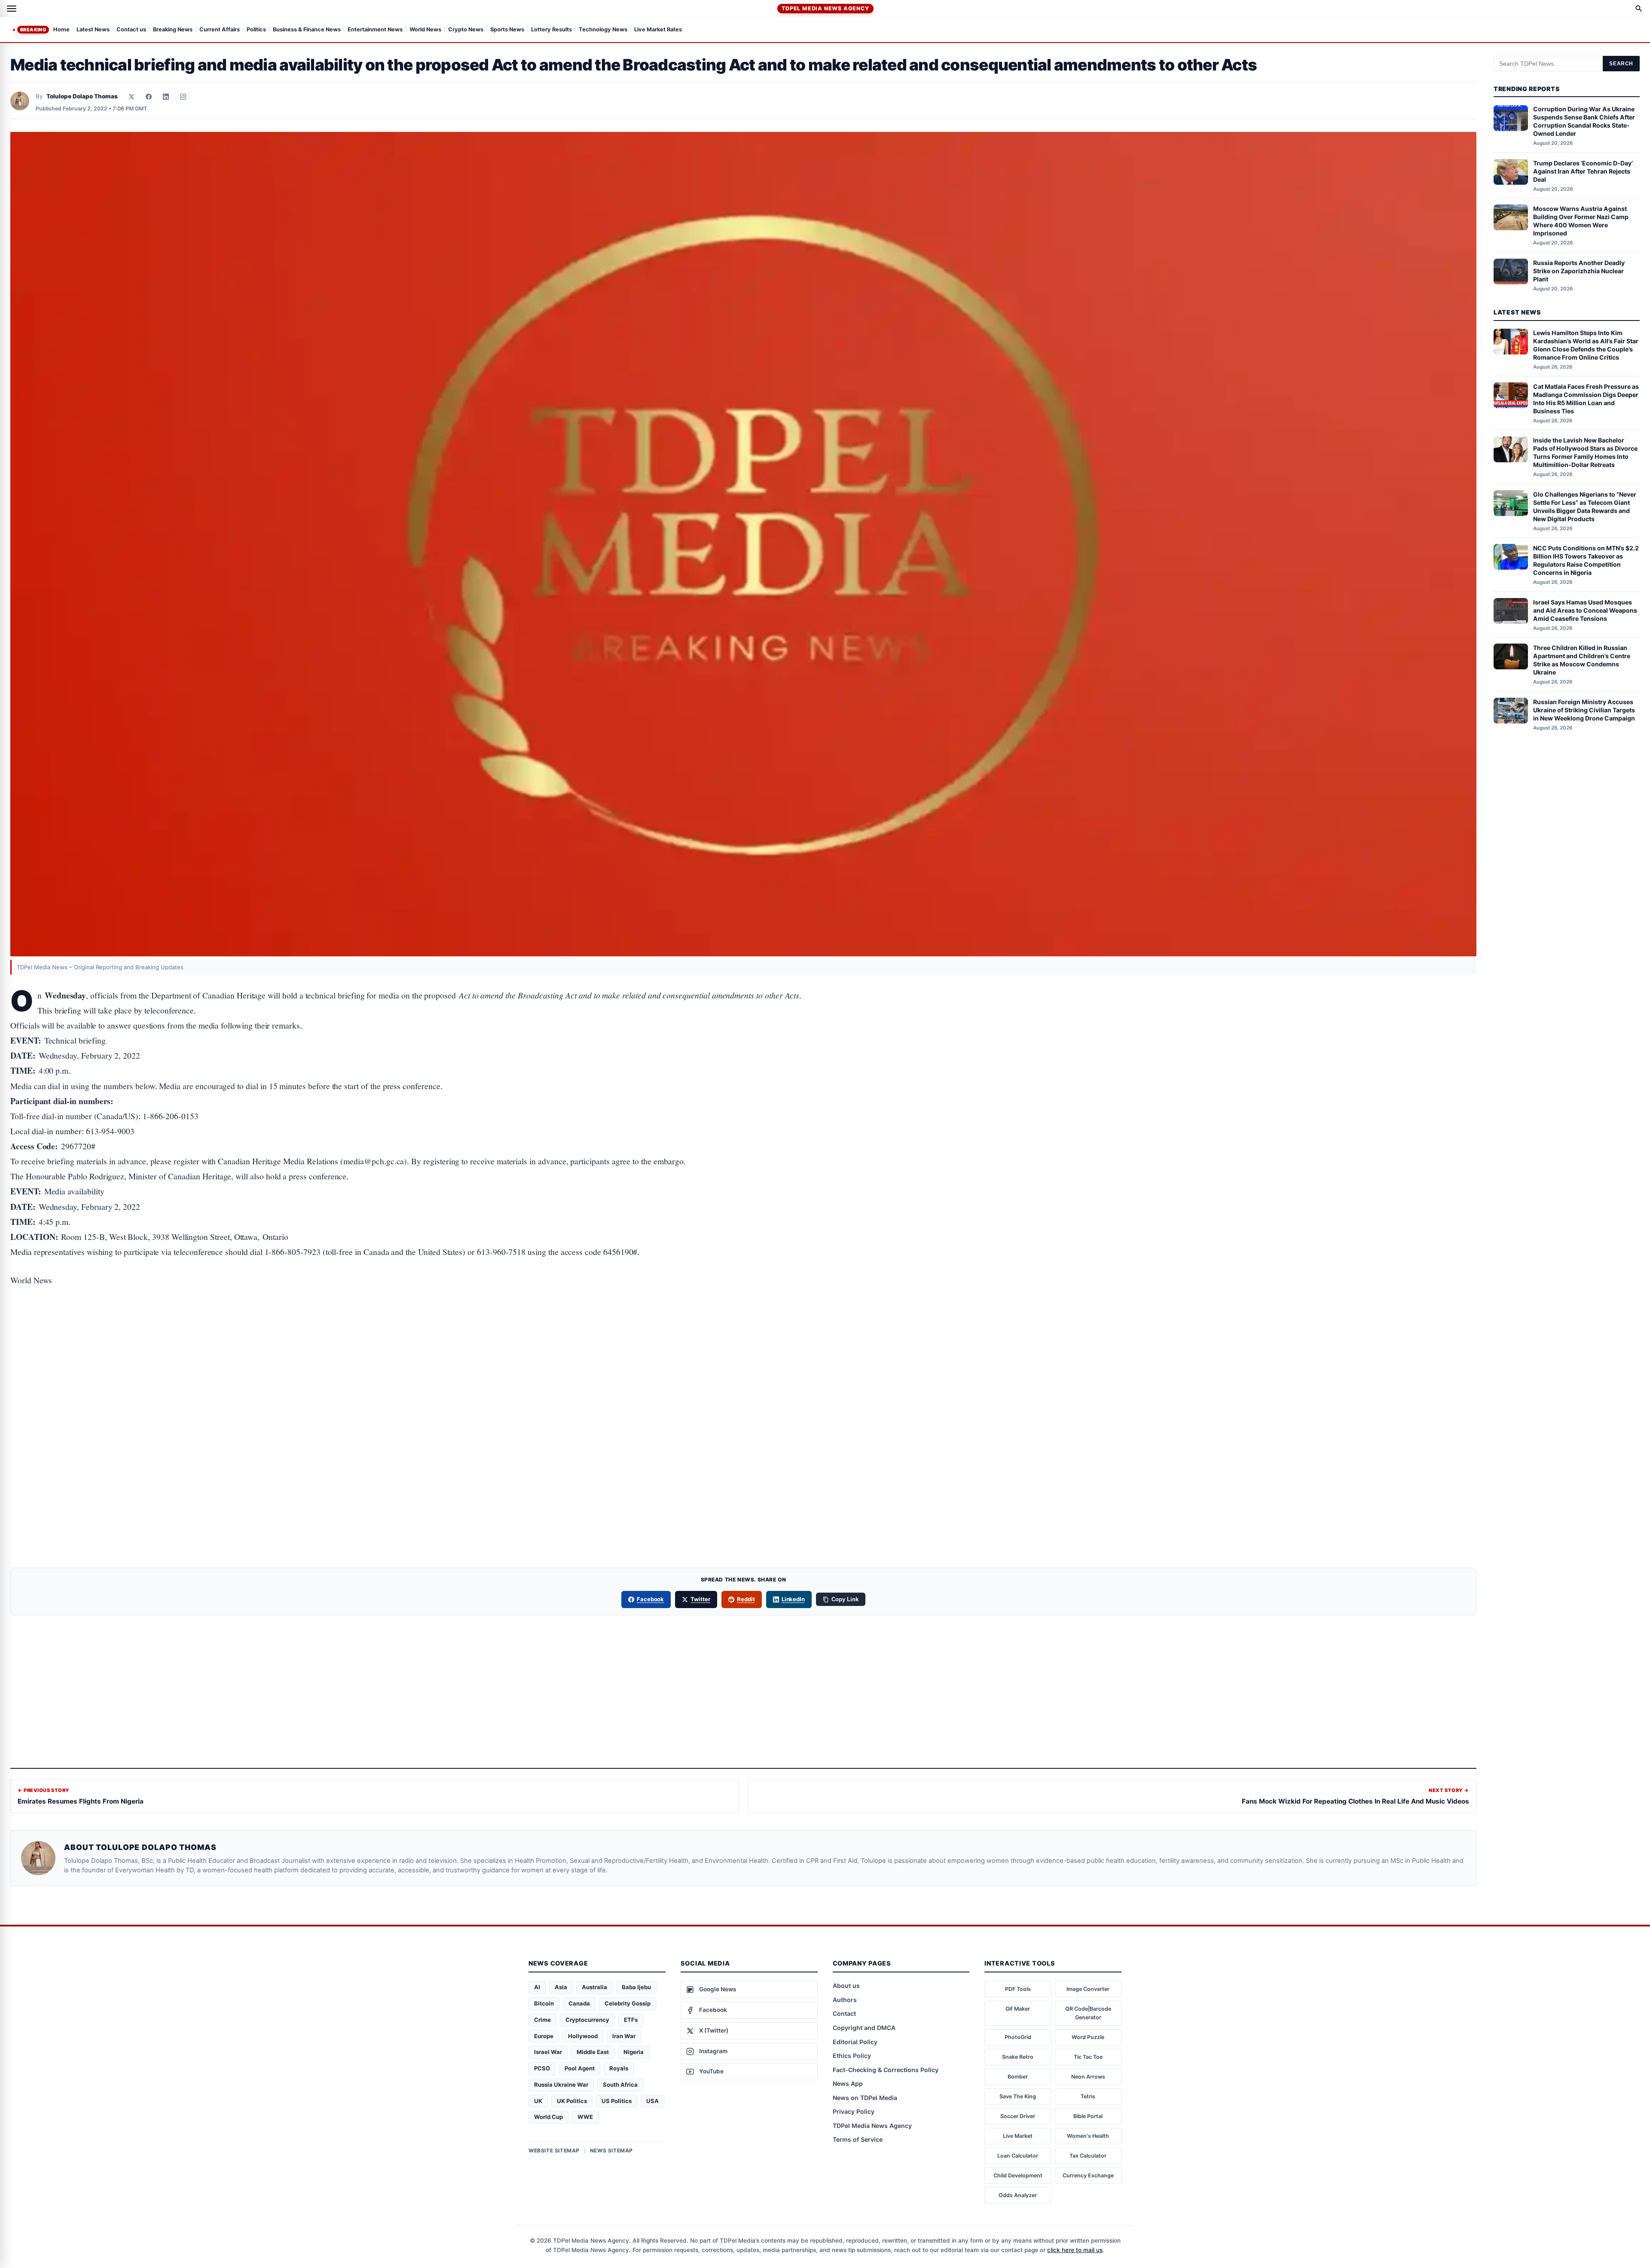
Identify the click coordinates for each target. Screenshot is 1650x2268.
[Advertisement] (743, 1334)
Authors (845, 2000)
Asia (561, 1987)
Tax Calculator (1088, 2156)
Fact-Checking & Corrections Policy (886, 2070)
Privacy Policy (854, 2111)
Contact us (131, 30)
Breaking (33, 30)
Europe (544, 2036)
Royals (619, 2068)
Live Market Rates (658, 30)
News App (848, 2083)
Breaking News (173, 30)
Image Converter (1088, 1989)
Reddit (746, 1599)
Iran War (624, 2036)
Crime (542, 2020)
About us (846, 1986)
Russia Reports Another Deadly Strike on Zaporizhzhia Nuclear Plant (1579, 271)
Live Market (1018, 2136)
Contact (844, 2013)
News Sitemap (611, 2150)
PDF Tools (1018, 1989)
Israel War (548, 2052)
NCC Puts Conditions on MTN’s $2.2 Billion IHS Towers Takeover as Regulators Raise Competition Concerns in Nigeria (1586, 560)
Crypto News (466, 30)
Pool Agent (580, 2068)
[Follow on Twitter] (131, 97)
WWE (585, 2117)
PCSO (542, 2068)
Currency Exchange (1088, 2175)
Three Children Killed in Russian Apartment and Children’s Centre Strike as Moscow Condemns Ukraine (1582, 660)
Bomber (1018, 2077)
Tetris (1088, 2096)
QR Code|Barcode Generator (1088, 2013)
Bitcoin (544, 2003)
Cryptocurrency (587, 2020)
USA (652, 2101)
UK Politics (572, 2101)
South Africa (620, 2085)
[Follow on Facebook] (149, 97)
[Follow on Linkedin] (166, 97)
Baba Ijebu (636, 1987)
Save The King (1018, 2096)
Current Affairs (220, 30)
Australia (594, 1987)
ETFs (631, 2020)
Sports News (507, 30)
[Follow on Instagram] (183, 97)
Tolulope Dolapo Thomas (82, 96)
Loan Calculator (1018, 2156)
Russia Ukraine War (561, 2085)
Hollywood (583, 2036)
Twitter (700, 1599)
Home (61, 30)
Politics (256, 30)
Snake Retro (1018, 2057)
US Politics (617, 2101)
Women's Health (1088, 2136)
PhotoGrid (1018, 2037)
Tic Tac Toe (1088, 2057)
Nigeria (634, 2052)
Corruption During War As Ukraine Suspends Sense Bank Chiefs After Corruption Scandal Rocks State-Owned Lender (1584, 122)
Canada (579, 2003)
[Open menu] (12, 9)
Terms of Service (858, 2139)
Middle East (593, 2052)
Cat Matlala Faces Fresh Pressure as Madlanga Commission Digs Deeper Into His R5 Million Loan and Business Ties (1586, 399)
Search (1621, 64)
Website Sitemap (554, 2150)
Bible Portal (1088, 2116)
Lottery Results (552, 30)
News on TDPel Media (865, 2098)
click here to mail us (1075, 2250)
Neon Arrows (1088, 2077)
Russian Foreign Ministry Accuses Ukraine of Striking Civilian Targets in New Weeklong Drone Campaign (1584, 710)
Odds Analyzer (1018, 2195)
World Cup (548, 2117)
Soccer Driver (1018, 2116)
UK (538, 2101)
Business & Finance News (307, 30)
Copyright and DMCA (864, 2028)
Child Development (1018, 2175)
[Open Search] (1639, 9)
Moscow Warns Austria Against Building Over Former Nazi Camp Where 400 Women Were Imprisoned (1581, 221)
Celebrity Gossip (628, 2003)
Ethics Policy (852, 2056)
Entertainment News (375, 30)
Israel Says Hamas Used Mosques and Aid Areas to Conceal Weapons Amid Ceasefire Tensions (1585, 610)
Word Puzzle (1088, 2037)
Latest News (93, 30)
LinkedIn (793, 1599)
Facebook (651, 1599)
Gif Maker (1018, 2009)
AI (537, 1987)
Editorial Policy (855, 2042)
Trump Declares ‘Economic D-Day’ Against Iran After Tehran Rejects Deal (1583, 171)
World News (425, 30)
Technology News (603, 30)
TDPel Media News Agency (825, 8)
